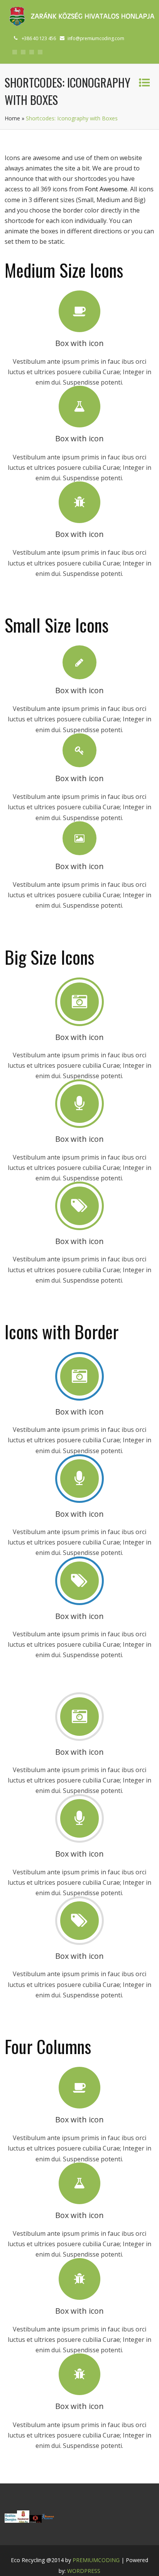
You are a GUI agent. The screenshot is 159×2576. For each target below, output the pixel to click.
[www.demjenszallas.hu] (11, 2520)
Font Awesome (106, 189)
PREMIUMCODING (96, 2560)
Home (12, 118)
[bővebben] (48, 2520)
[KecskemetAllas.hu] (23, 2520)
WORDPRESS (84, 2571)
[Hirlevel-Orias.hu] (36, 2520)
